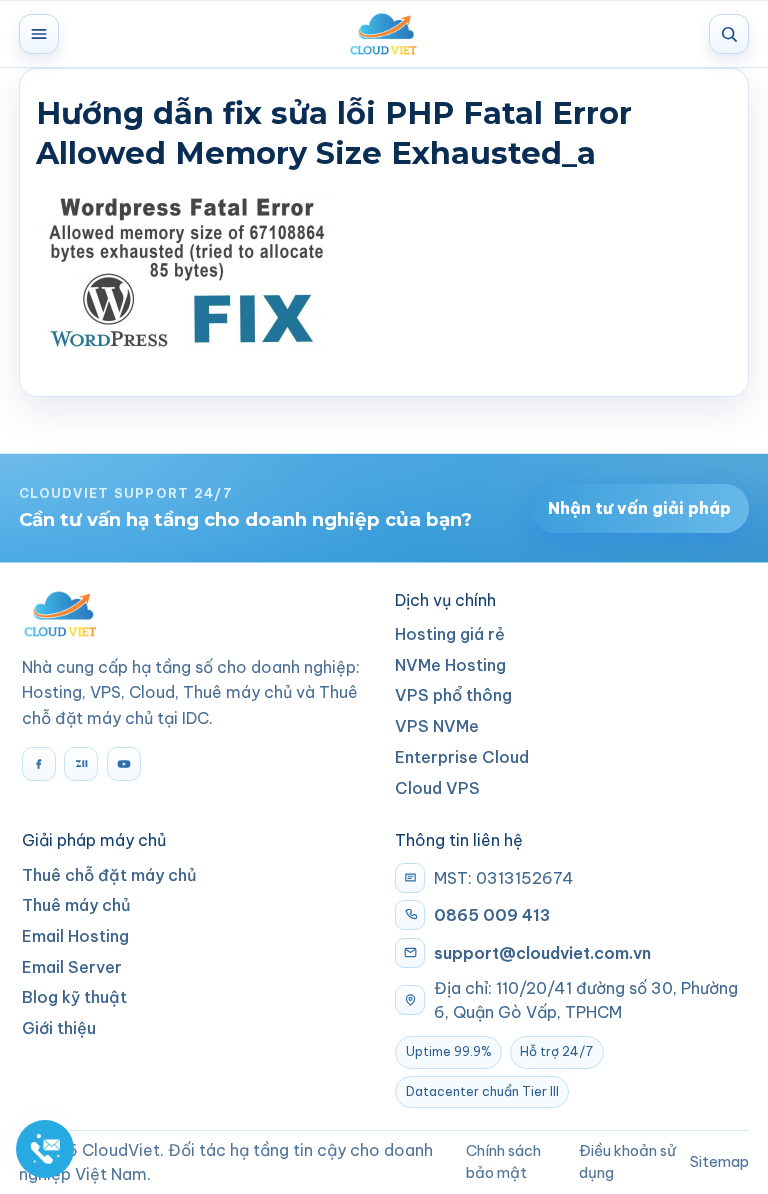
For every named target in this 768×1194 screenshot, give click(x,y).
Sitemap (719, 1161)
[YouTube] (124, 764)
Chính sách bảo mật (503, 1161)
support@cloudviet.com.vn (542, 953)
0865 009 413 (492, 915)
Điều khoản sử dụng (627, 1161)
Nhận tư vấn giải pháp (639, 508)
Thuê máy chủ (76, 905)
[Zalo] (81, 764)
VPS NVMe (437, 726)
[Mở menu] (39, 34)
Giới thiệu (59, 1028)
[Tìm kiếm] (729, 34)
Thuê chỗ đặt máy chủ (109, 875)
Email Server (72, 967)
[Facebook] (39, 764)
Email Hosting (75, 936)
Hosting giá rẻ (450, 634)
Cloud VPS (437, 788)
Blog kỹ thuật (74, 997)
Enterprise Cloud (462, 757)
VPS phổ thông (453, 695)
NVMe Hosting (450, 665)
